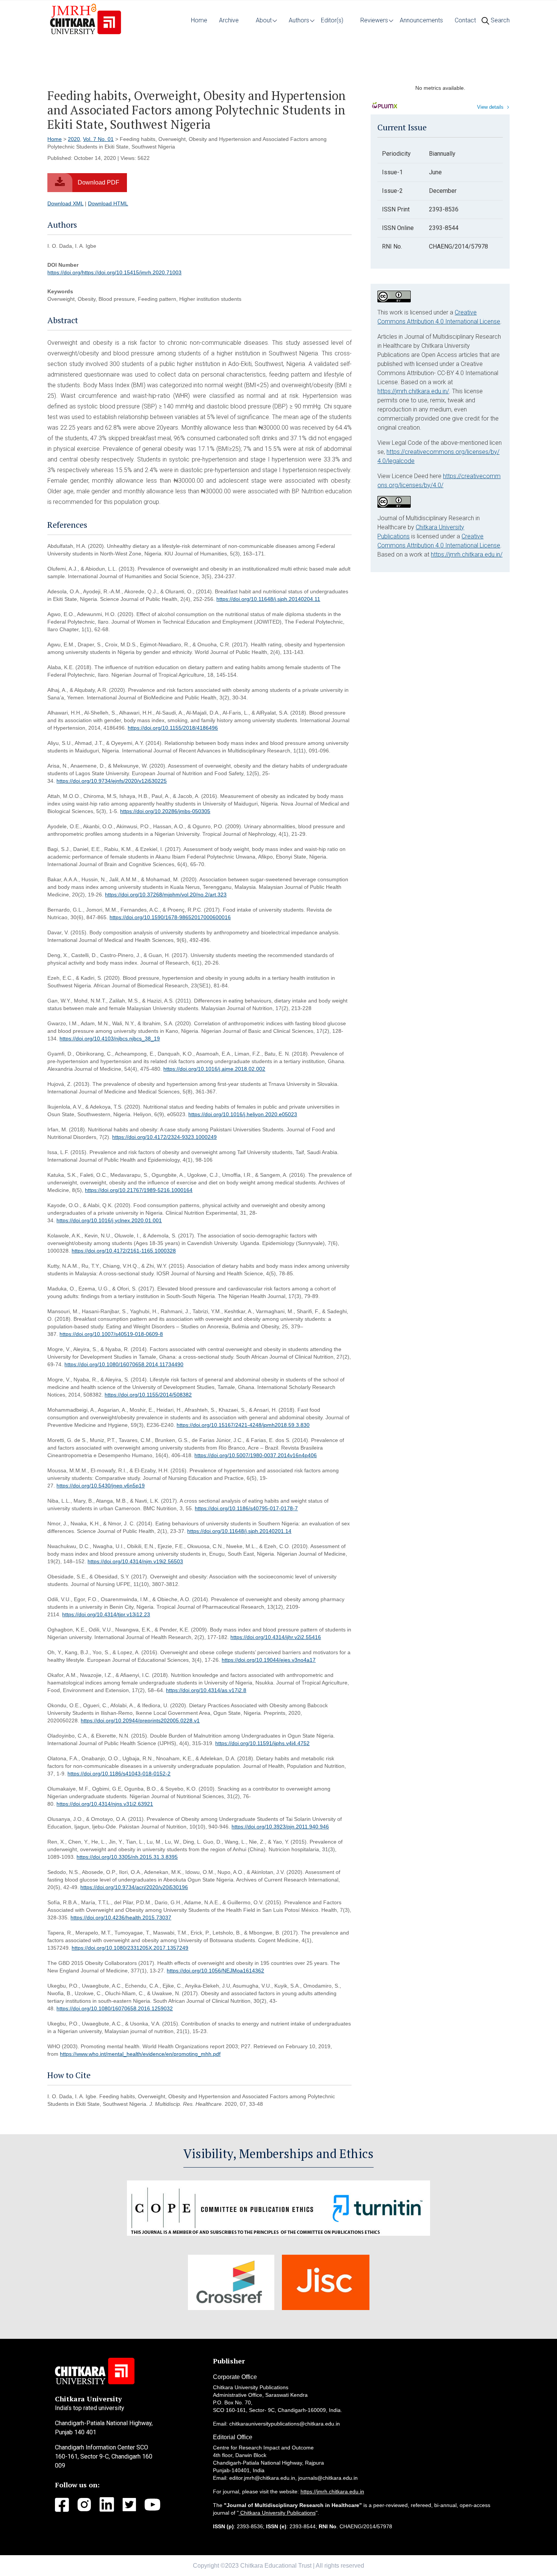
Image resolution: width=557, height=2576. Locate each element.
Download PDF (99, 182)
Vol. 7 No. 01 (98, 139)
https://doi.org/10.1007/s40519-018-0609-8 (111, 1334)
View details (490, 107)
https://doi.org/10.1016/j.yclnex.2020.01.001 (109, 1220)
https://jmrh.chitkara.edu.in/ (413, 391)
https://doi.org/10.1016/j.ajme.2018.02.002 (214, 1069)
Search (499, 20)
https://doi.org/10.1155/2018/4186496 (173, 728)
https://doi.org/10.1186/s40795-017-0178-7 (246, 1508)
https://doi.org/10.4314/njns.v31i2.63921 (105, 1804)
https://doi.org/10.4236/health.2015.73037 (121, 1918)
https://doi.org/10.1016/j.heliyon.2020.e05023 (243, 1114)
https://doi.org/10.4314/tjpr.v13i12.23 (106, 1614)
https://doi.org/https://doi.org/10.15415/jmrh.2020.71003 (114, 272)
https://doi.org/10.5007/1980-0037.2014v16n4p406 (256, 1455)
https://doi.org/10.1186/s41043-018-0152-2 (119, 1774)
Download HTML (108, 203)
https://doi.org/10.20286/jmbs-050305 (165, 811)
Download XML (65, 203)
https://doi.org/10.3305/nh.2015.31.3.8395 (127, 1857)
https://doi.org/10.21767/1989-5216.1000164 (139, 1190)
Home (55, 139)
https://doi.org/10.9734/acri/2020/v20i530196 (134, 1887)
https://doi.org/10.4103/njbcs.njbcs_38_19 (110, 1039)
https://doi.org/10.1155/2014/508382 (148, 1395)
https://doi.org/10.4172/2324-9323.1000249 (164, 1137)
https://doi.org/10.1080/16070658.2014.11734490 (124, 1364)
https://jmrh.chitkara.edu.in (332, 2492)
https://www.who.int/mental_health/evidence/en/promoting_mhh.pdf (140, 2054)
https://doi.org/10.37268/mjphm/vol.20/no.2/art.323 (166, 895)
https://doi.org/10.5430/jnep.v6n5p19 (101, 1486)
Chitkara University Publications (277, 2513)
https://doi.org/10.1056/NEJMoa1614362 (215, 1971)
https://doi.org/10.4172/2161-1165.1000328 (124, 1251)
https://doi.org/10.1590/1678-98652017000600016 (170, 917)
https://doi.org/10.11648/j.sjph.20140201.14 (239, 1531)
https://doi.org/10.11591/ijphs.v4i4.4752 (262, 1743)
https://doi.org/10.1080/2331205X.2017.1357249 (130, 1948)
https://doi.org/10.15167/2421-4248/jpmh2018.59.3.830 (243, 1425)
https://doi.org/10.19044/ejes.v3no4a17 (269, 1660)
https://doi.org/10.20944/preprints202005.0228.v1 (140, 1720)
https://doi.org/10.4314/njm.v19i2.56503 (135, 1561)
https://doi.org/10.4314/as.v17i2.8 (206, 1690)
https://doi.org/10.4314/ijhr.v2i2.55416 (276, 1637)
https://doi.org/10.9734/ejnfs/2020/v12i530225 (112, 781)
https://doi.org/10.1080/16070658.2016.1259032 (115, 2008)
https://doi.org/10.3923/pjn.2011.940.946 (280, 1827)
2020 (74, 139)
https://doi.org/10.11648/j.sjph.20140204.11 (268, 599)
